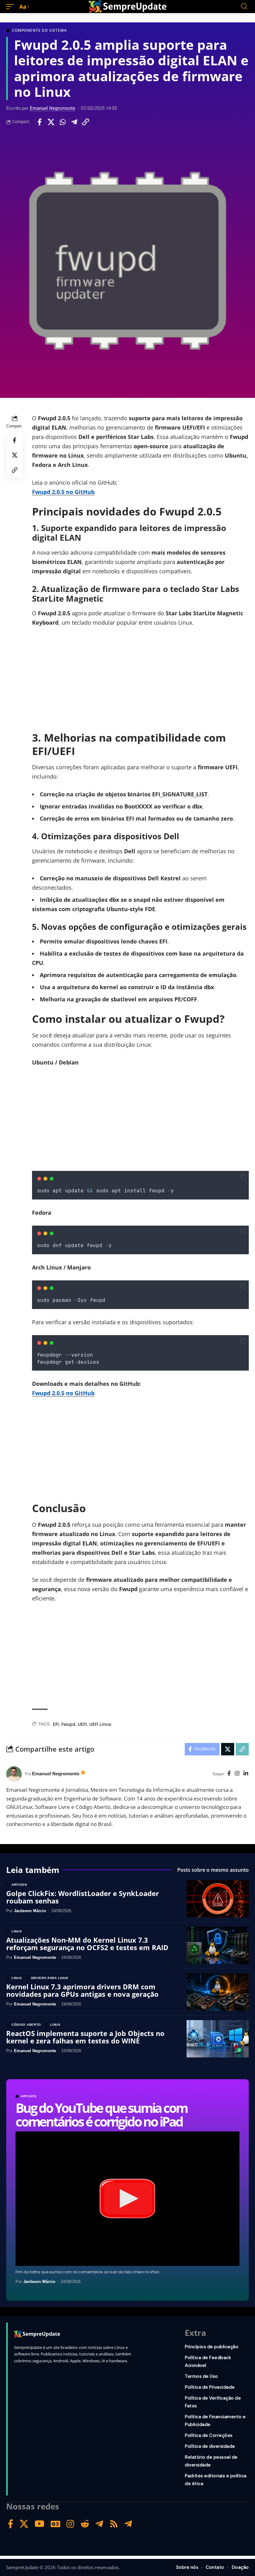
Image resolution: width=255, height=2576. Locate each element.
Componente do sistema (39, 30)
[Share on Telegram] (74, 122)
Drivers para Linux (50, 1978)
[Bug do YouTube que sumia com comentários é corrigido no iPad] (127, 2199)
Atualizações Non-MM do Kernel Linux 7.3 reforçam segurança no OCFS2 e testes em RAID (87, 1944)
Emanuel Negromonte (53, 108)
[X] (24, 2524)
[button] (12, 7)
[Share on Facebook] (39, 122)
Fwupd (68, 1724)
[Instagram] (237, 1774)
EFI (56, 1724)
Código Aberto (26, 2025)
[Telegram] (99, 2524)
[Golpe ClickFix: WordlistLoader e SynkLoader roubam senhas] (218, 1899)
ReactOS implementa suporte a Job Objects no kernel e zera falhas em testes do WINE (85, 2037)
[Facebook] (229, 1774)
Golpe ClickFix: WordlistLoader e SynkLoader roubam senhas (83, 1897)
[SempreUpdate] (127, 7)
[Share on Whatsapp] (63, 122)
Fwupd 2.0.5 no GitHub (63, 492)
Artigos (29, 2096)
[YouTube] (39, 2524)
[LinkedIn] (246, 1774)
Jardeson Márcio (39, 2282)
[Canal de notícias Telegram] (128, 2524)
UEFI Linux (100, 1724)
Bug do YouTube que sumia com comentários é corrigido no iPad (101, 2115)
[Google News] (56, 2524)
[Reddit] (85, 2524)
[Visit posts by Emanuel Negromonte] (14, 1774)
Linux (17, 1931)
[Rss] (114, 2524)
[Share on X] (51, 122)
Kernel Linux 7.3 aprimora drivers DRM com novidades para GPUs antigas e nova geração (82, 1990)
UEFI (82, 1724)
